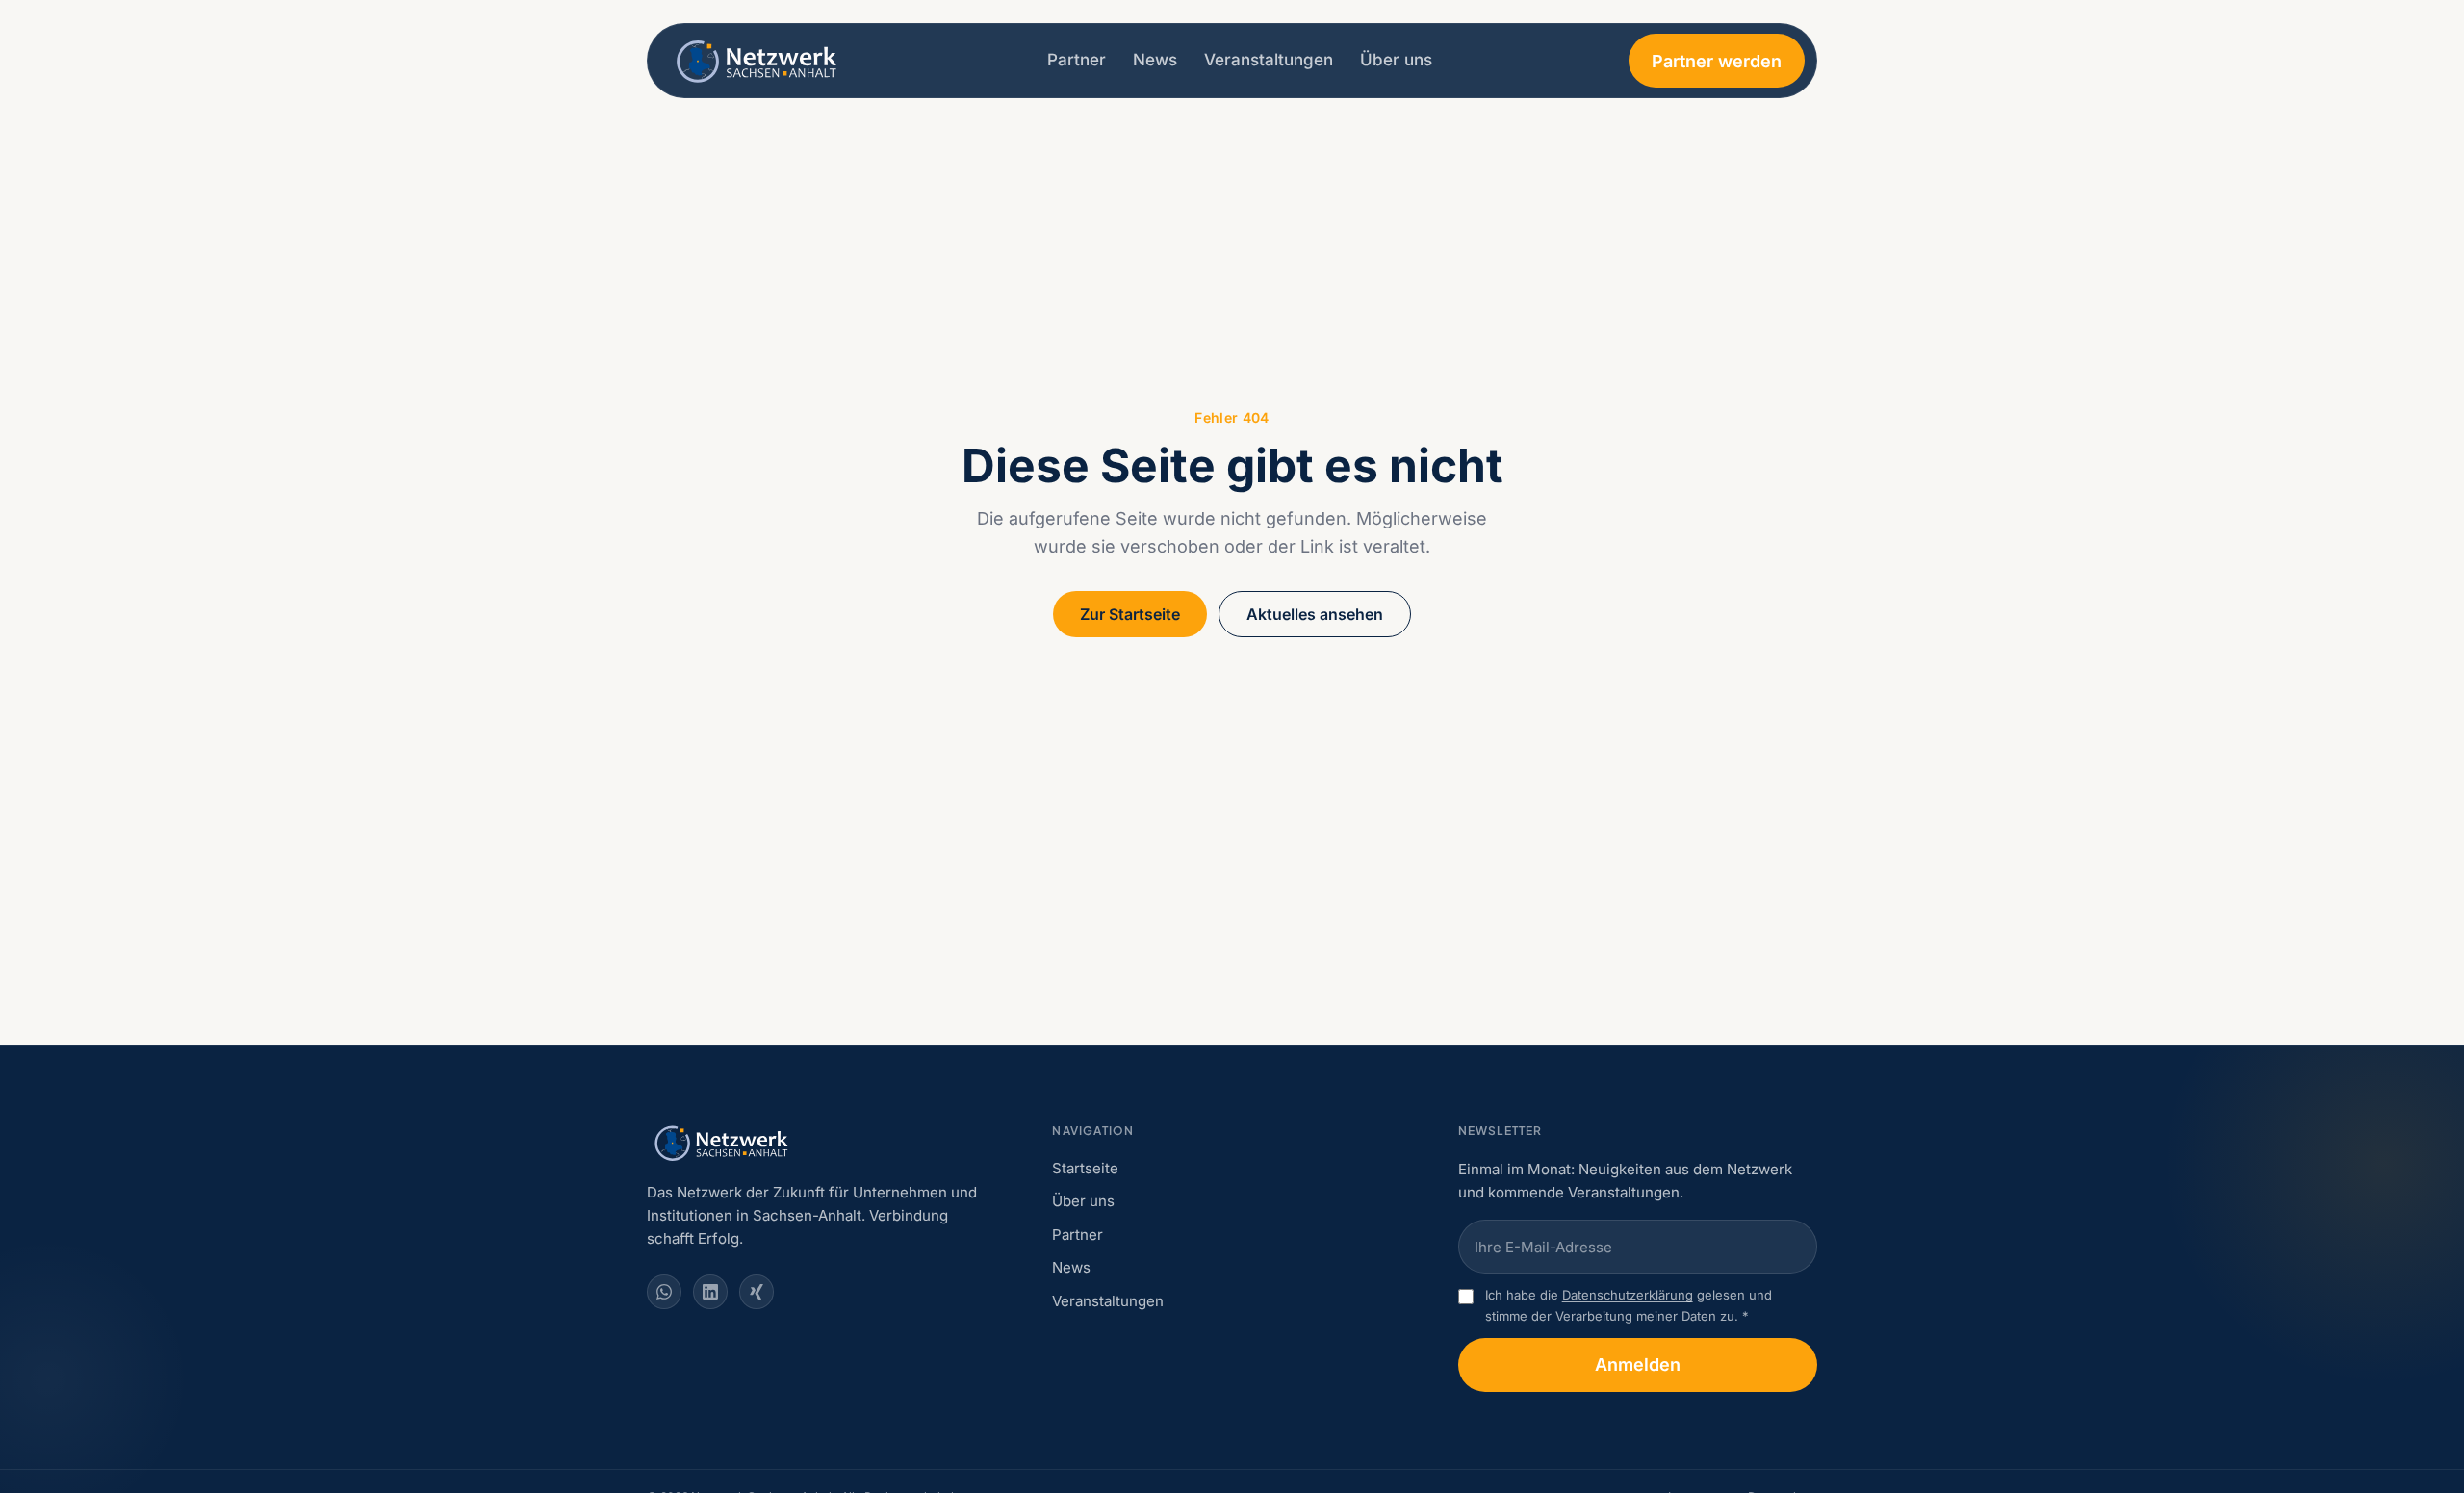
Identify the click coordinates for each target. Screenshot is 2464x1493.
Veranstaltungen (1269, 60)
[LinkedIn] (710, 1292)
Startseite (1085, 1168)
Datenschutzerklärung (1628, 1295)
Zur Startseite (1130, 614)
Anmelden (1638, 1364)
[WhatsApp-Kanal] (664, 1292)
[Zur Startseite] (759, 61)
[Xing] (757, 1292)
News (1155, 60)
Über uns (1396, 60)
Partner (1077, 60)
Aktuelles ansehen (1315, 614)
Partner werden (1717, 61)
